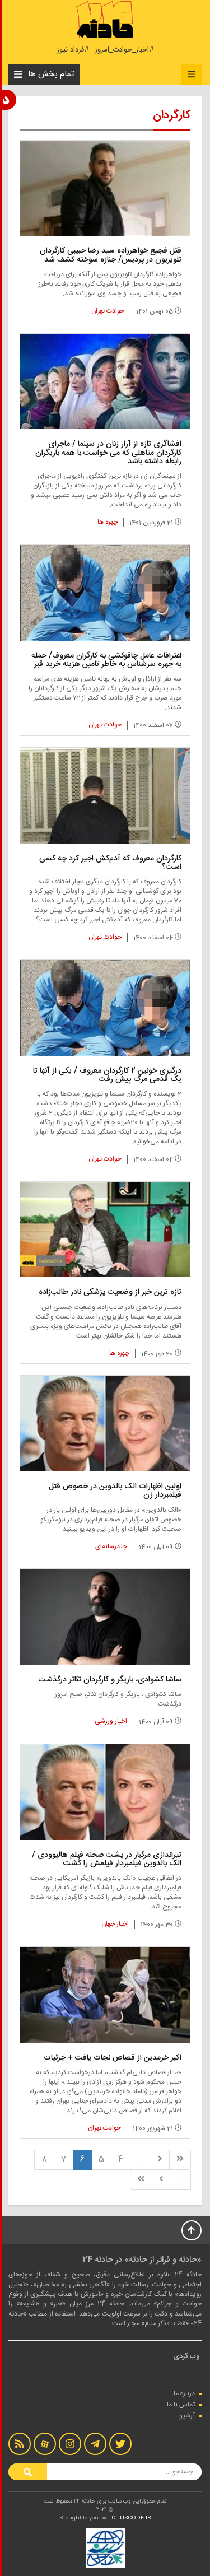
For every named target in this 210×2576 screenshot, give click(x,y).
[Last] (141, 2180)
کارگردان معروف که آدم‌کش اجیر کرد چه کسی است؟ (110, 863)
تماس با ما (181, 2405)
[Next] (161, 2180)
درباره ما (184, 2393)
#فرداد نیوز (73, 50)
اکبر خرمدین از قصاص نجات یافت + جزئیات (113, 2058)
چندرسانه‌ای (111, 1546)
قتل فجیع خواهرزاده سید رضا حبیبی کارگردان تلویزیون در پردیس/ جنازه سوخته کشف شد (111, 255)
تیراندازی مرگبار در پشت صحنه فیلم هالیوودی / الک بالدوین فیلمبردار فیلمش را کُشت (107, 1859)
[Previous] (160, 2160)
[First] (180, 2160)
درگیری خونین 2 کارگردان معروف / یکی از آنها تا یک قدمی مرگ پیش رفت (107, 1075)
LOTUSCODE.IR (130, 2518)
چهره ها (108, 522)
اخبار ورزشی (111, 1721)
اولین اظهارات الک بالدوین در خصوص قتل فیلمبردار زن (115, 1491)
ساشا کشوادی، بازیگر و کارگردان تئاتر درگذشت (110, 1680)
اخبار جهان (115, 1924)
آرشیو (187, 2416)
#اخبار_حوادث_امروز (124, 50)
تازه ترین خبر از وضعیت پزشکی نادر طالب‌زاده (110, 1292)
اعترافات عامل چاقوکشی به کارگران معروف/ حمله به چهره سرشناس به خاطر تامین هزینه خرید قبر (106, 660)
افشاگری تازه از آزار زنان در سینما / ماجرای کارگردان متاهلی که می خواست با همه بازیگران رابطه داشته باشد (108, 453)
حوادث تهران (108, 311)
